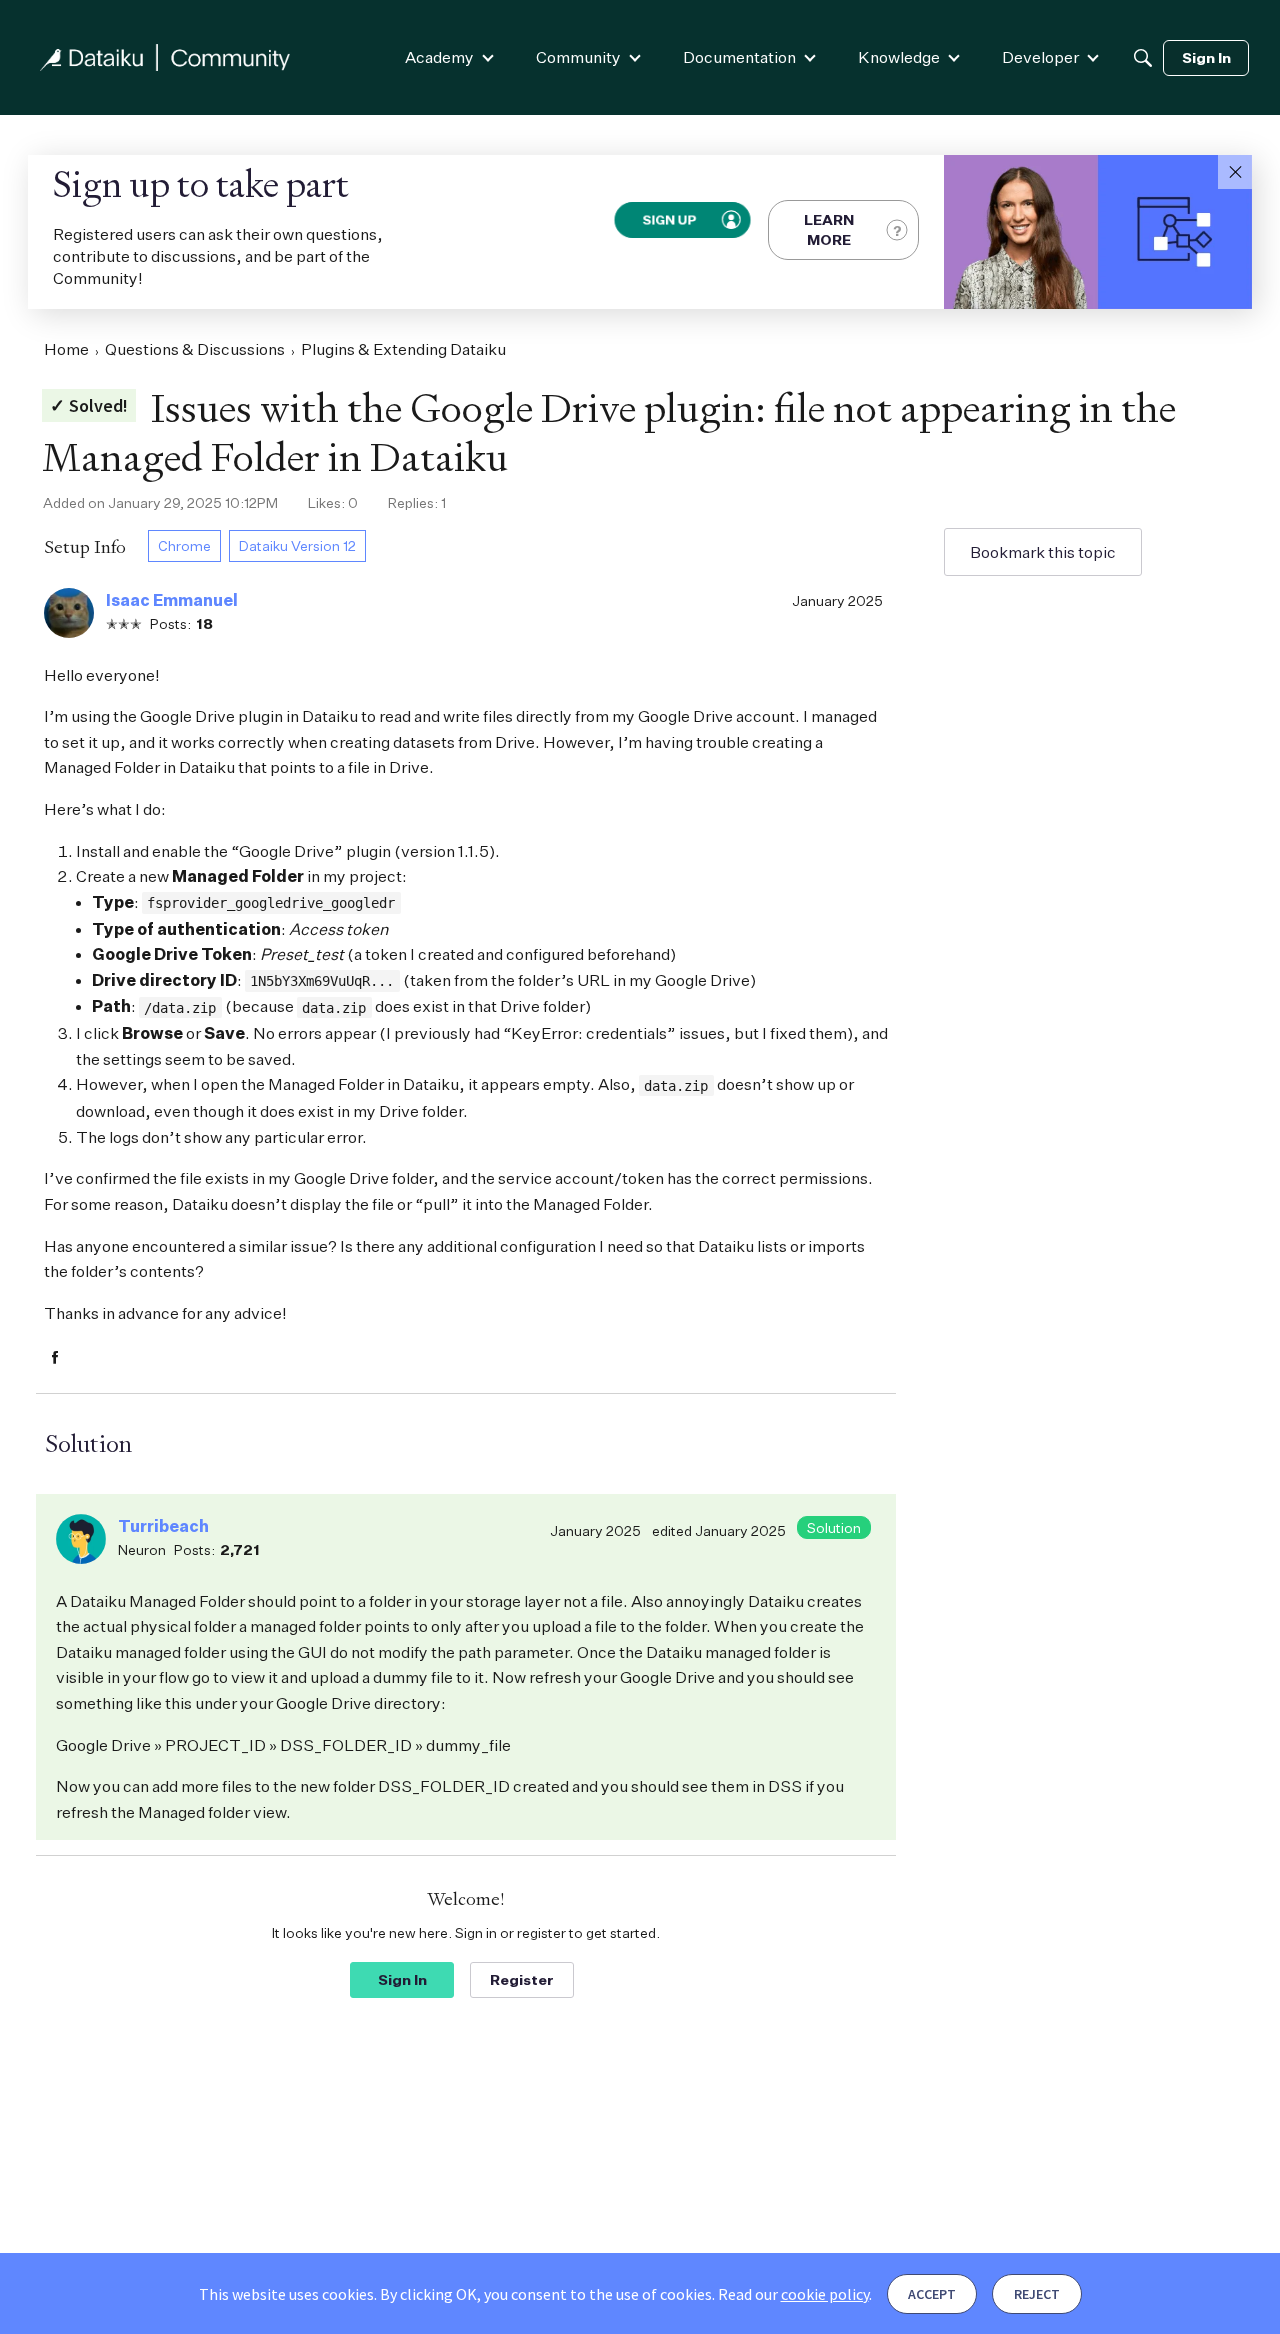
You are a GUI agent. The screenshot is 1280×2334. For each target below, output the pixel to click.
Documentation (739, 57)
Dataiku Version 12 (297, 545)
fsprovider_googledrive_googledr (271, 903)
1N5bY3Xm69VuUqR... (322, 981)
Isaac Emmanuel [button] (172, 600)
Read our (793, 2294)
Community (578, 57)
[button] (1235, 172)
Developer (1040, 57)
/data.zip (180, 1008)
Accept (932, 2294)
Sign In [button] (402, 1979)
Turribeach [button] (163, 1526)
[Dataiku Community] (165, 57)
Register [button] (522, 1979)
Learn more (829, 229)
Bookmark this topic (1043, 552)
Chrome (184, 545)
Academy (439, 57)
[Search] (1143, 58)
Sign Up (669, 219)
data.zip (334, 1008)
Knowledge (899, 57)
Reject (1037, 2294)
